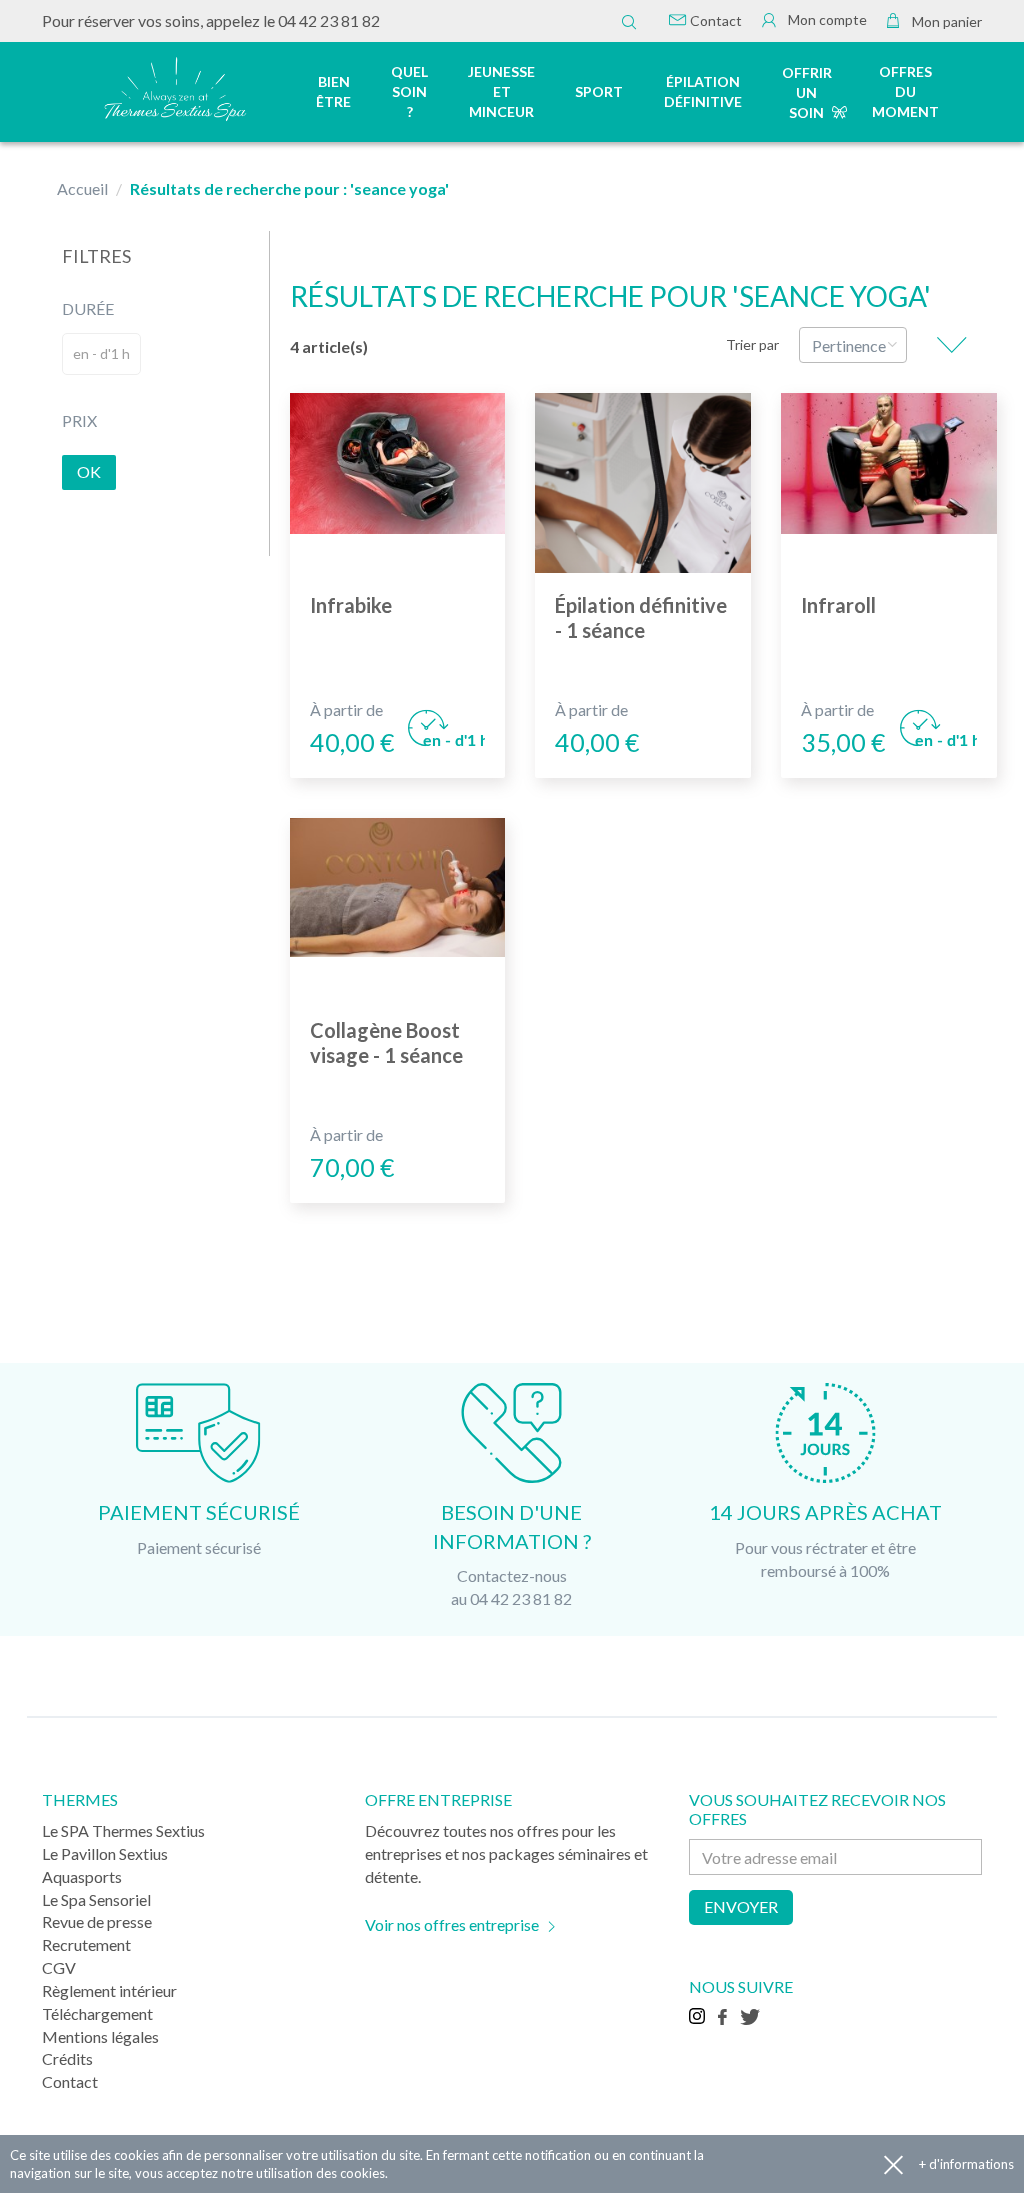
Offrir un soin (807, 92)
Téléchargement (97, 2013)
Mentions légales (100, 2036)
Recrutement (86, 1944)
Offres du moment (905, 91)
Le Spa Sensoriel (96, 1899)
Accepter (893, 2164)
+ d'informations (966, 2164)
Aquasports (82, 1876)
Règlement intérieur (109, 1990)
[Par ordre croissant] (952, 345)
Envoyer (741, 1906)
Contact (714, 20)
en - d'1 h (101, 353)
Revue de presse (97, 1921)
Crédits (67, 2058)
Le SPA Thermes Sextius (123, 1830)
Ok (89, 471)
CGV (59, 1967)
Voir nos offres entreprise (452, 1924)
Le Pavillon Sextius (105, 1853)
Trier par (752, 344)
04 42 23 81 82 (329, 20)
